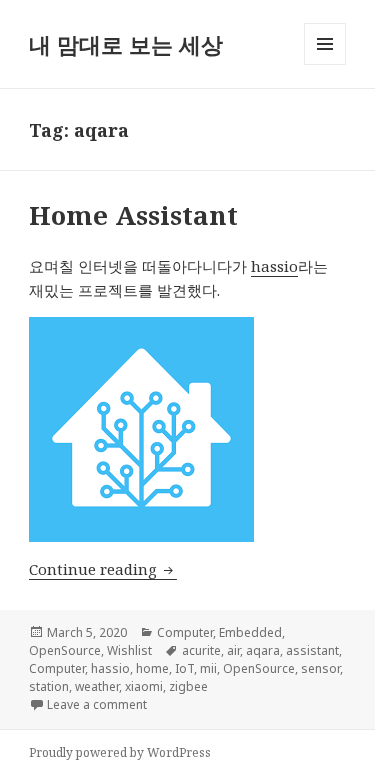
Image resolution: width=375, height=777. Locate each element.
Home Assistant (133, 215)
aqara (263, 650)
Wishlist (129, 650)
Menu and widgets (325, 64)
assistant (312, 650)
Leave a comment (97, 704)
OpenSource (65, 650)
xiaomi (144, 686)
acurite (201, 650)
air (233, 650)
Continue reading (103, 569)
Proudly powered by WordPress (120, 752)
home (152, 668)
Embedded (250, 632)
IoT (184, 668)
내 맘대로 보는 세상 (126, 44)
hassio (274, 266)
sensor (320, 668)
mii (208, 668)
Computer (185, 632)
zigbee (188, 686)
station (49, 686)
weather (97, 686)
